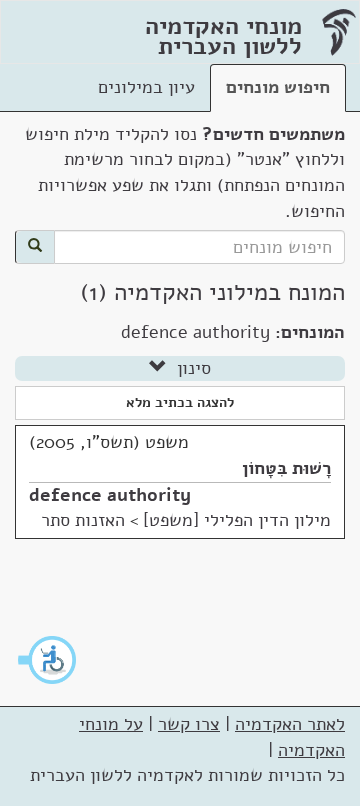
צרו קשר (189, 724)
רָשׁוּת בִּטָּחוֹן (286, 468)
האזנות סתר (83, 520)
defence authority (110, 495)
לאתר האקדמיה (290, 724)
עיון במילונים (146, 87)
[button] (48, 660)
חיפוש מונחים (278, 87)
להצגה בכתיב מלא (180, 402)
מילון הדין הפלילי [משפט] (237, 520)
